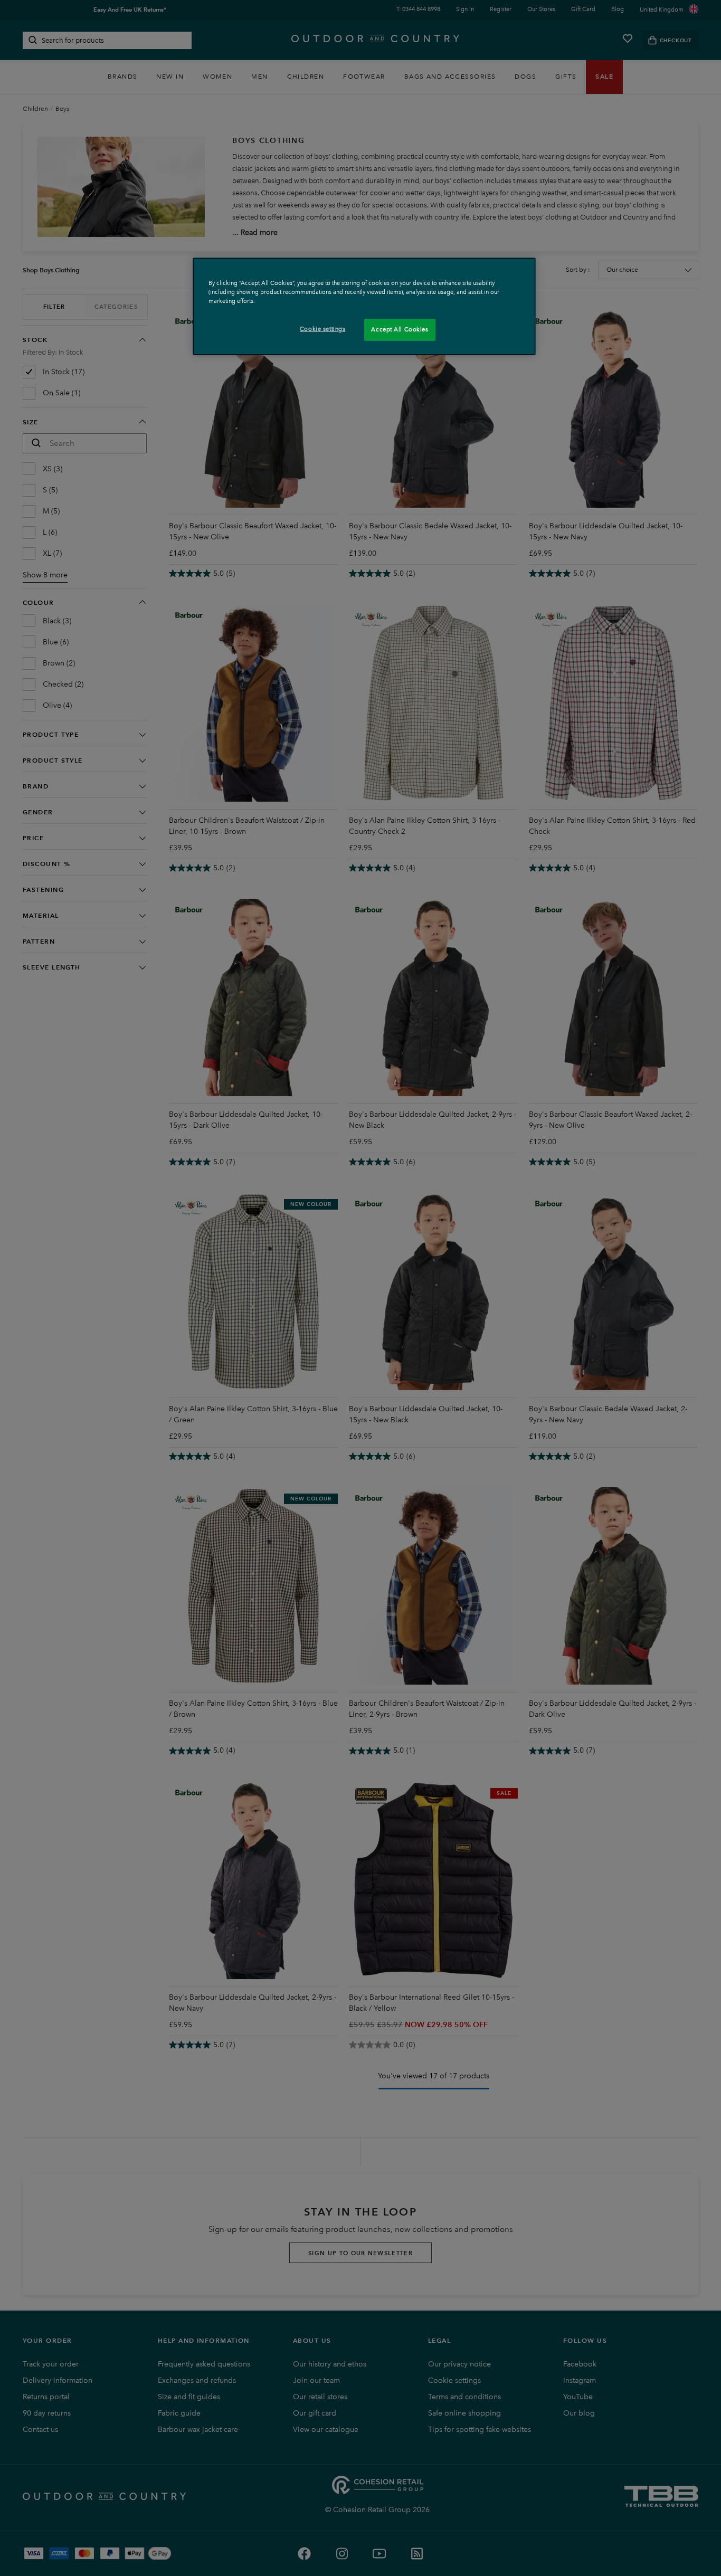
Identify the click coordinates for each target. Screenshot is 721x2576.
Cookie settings (323, 329)
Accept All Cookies (400, 329)
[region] (364, 306)
